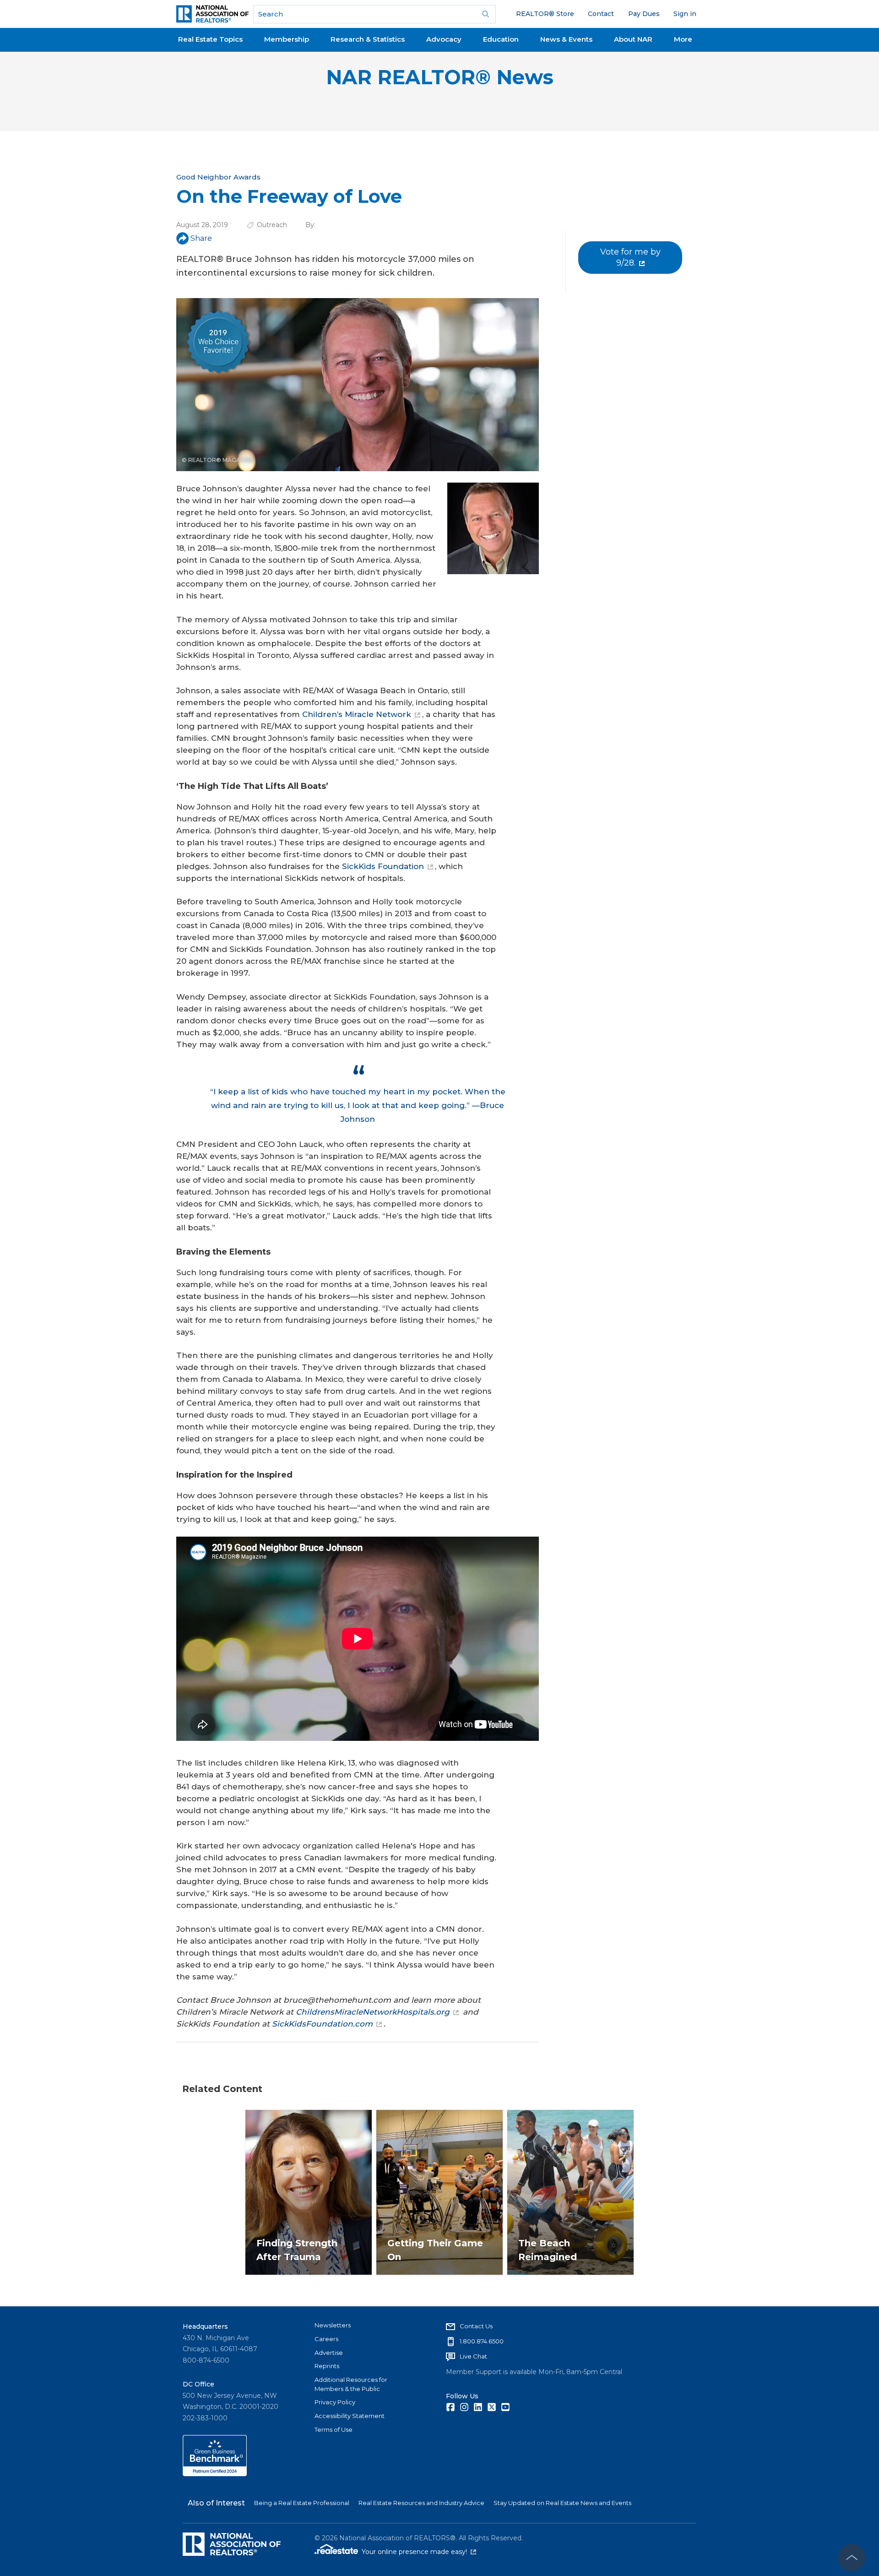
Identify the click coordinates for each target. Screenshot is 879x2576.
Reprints (327, 2366)
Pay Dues (644, 14)
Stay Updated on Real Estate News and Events (562, 2503)
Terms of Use (334, 2429)
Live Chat (473, 2356)
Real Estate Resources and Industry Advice (421, 2503)
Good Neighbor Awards (218, 177)
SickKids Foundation (383, 866)
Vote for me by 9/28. (630, 257)
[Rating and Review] (215, 2474)
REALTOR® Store (545, 14)
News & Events (566, 39)
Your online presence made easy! (419, 2552)
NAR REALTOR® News (440, 77)
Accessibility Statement (350, 2416)
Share (201, 238)
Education (501, 39)
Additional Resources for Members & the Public (351, 2384)
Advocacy (444, 39)
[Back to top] (852, 2558)
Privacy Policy (335, 2402)
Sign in (685, 14)
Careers (326, 2339)
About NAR (633, 39)
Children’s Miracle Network (357, 714)
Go (486, 14)
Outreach (272, 225)
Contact (601, 14)
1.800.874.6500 (482, 2341)
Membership (287, 39)
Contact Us (476, 2326)
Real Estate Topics (210, 39)
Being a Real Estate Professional (302, 2503)
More (683, 39)
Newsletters (333, 2325)
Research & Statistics (368, 39)
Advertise (329, 2353)
